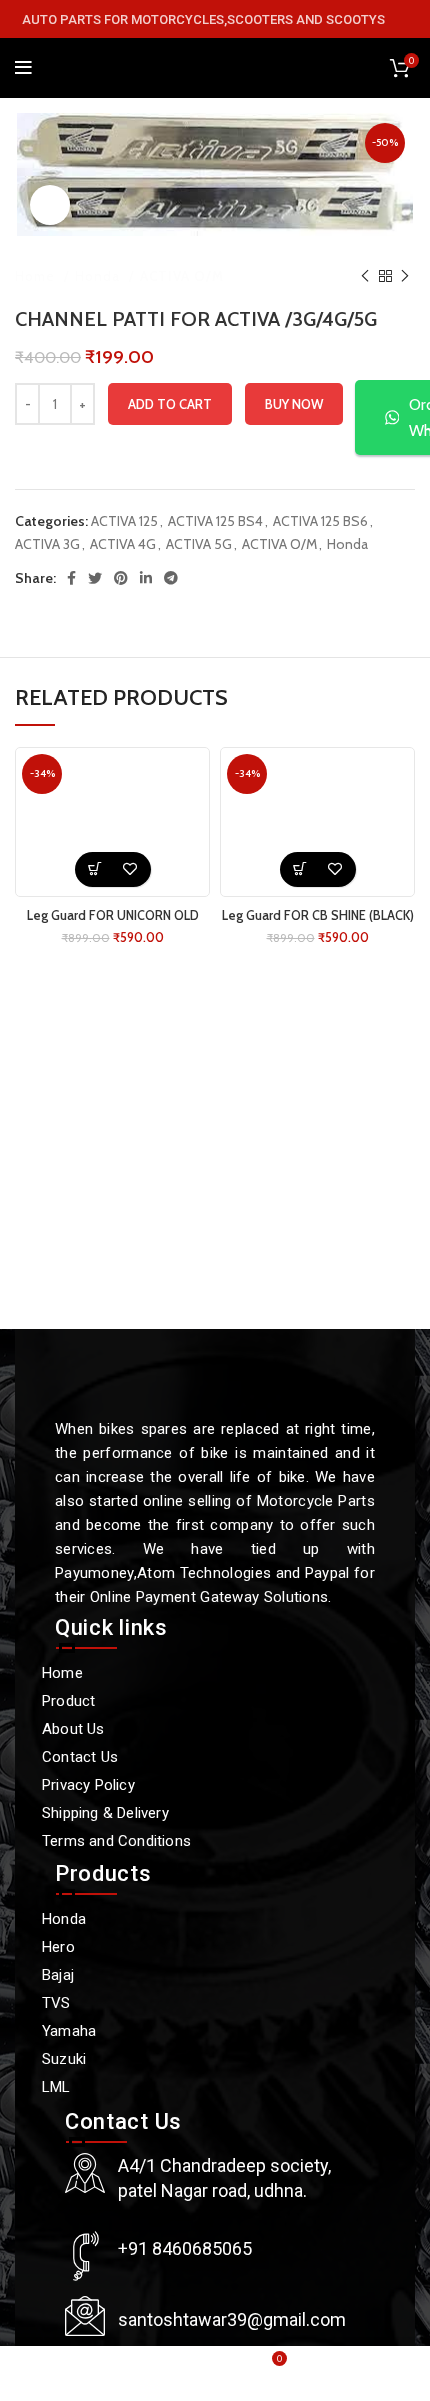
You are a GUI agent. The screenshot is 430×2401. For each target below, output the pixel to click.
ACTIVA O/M (182, 276)
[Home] (205, 1673)
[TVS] (205, 2003)
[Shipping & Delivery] (205, 1813)
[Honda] (205, 1919)
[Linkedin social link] (146, 578)
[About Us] (205, 1729)
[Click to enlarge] (50, 205)
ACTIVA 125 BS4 (215, 521)
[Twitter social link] (95, 578)
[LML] (205, 2087)
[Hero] (205, 1947)
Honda (99, 276)
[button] (95, 869)
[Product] (205, 1701)
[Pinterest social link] (121, 578)
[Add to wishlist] (130, 869)
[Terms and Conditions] (205, 1841)
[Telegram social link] (171, 578)
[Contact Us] (205, 1757)
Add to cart (170, 404)
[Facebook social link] (71, 578)
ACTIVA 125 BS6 (320, 521)
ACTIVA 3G (47, 544)
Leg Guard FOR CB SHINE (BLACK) (318, 915)
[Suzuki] (205, 2059)
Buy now (294, 404)
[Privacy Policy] (205, 1785)
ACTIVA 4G (123, 544)
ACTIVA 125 (124, 521)
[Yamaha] (205, 2031)
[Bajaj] (205, 1975)
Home (37, 276)
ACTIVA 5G (199, 544)
